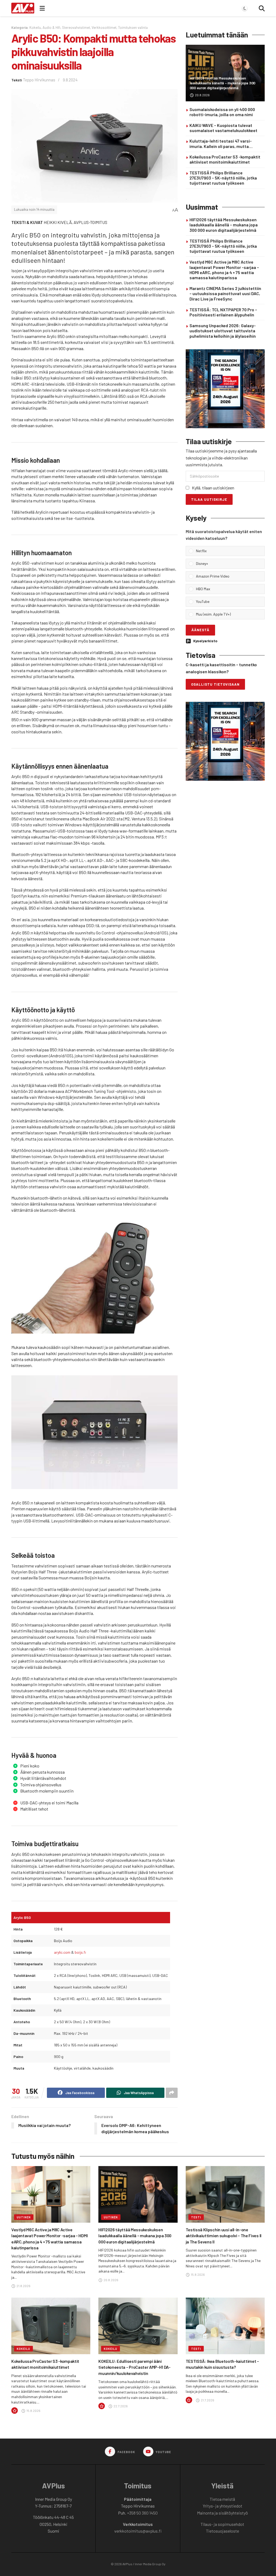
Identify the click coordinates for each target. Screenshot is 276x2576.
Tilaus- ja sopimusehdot (222, 2524)
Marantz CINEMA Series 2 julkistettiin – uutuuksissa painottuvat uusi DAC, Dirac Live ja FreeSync (225, 293)
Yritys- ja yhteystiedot (222, 2506)
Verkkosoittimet (104, 27)
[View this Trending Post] (15, 2411)
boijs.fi (80, 1952)
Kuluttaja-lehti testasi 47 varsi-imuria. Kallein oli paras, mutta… (221, 143)
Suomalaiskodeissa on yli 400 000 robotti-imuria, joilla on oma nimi (222, 112)
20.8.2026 (202, 95)
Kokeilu (35, 27)
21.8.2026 (23, 2286)
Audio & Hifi (51, 27)
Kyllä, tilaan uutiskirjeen (213, 488)
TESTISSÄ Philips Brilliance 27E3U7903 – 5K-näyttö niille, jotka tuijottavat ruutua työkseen (223, 178)
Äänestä (200, 630)
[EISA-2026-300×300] (225, 388)
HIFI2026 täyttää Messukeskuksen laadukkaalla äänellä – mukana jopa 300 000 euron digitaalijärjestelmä (222, 83)
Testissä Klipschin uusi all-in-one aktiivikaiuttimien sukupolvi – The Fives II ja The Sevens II (224, 2236)
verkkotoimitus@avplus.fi (138, 2531)
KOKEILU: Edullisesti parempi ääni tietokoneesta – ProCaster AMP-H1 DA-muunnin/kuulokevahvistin (134, 2367)
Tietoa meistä (222, 2499)
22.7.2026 (120, 2406)
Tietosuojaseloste (222, 2531)
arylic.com (62, 1952)
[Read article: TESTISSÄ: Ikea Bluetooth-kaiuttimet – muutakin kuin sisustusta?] (225, 2326)
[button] (229, 551)
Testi (196, 2217)
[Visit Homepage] (23, 8)
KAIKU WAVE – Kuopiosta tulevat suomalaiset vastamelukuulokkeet (223, 128)
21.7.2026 (207, 2400)
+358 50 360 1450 (142, 2513)
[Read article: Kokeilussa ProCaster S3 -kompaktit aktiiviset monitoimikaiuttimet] (51, 2326)
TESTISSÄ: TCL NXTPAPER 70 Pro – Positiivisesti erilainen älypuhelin (223, 312)
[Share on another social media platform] (172, 2093)
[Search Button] (262, 8)
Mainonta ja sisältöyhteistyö (222, 2513)
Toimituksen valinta (133, 27)
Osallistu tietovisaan (215, 684)
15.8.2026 (198, 2274)
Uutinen (24, 2217)
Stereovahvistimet (76, 27)
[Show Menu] (42, 8)
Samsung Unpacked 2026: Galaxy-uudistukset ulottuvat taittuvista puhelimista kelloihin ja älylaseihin (223, 331)
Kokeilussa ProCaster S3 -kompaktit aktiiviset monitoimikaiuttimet (225, 159)
